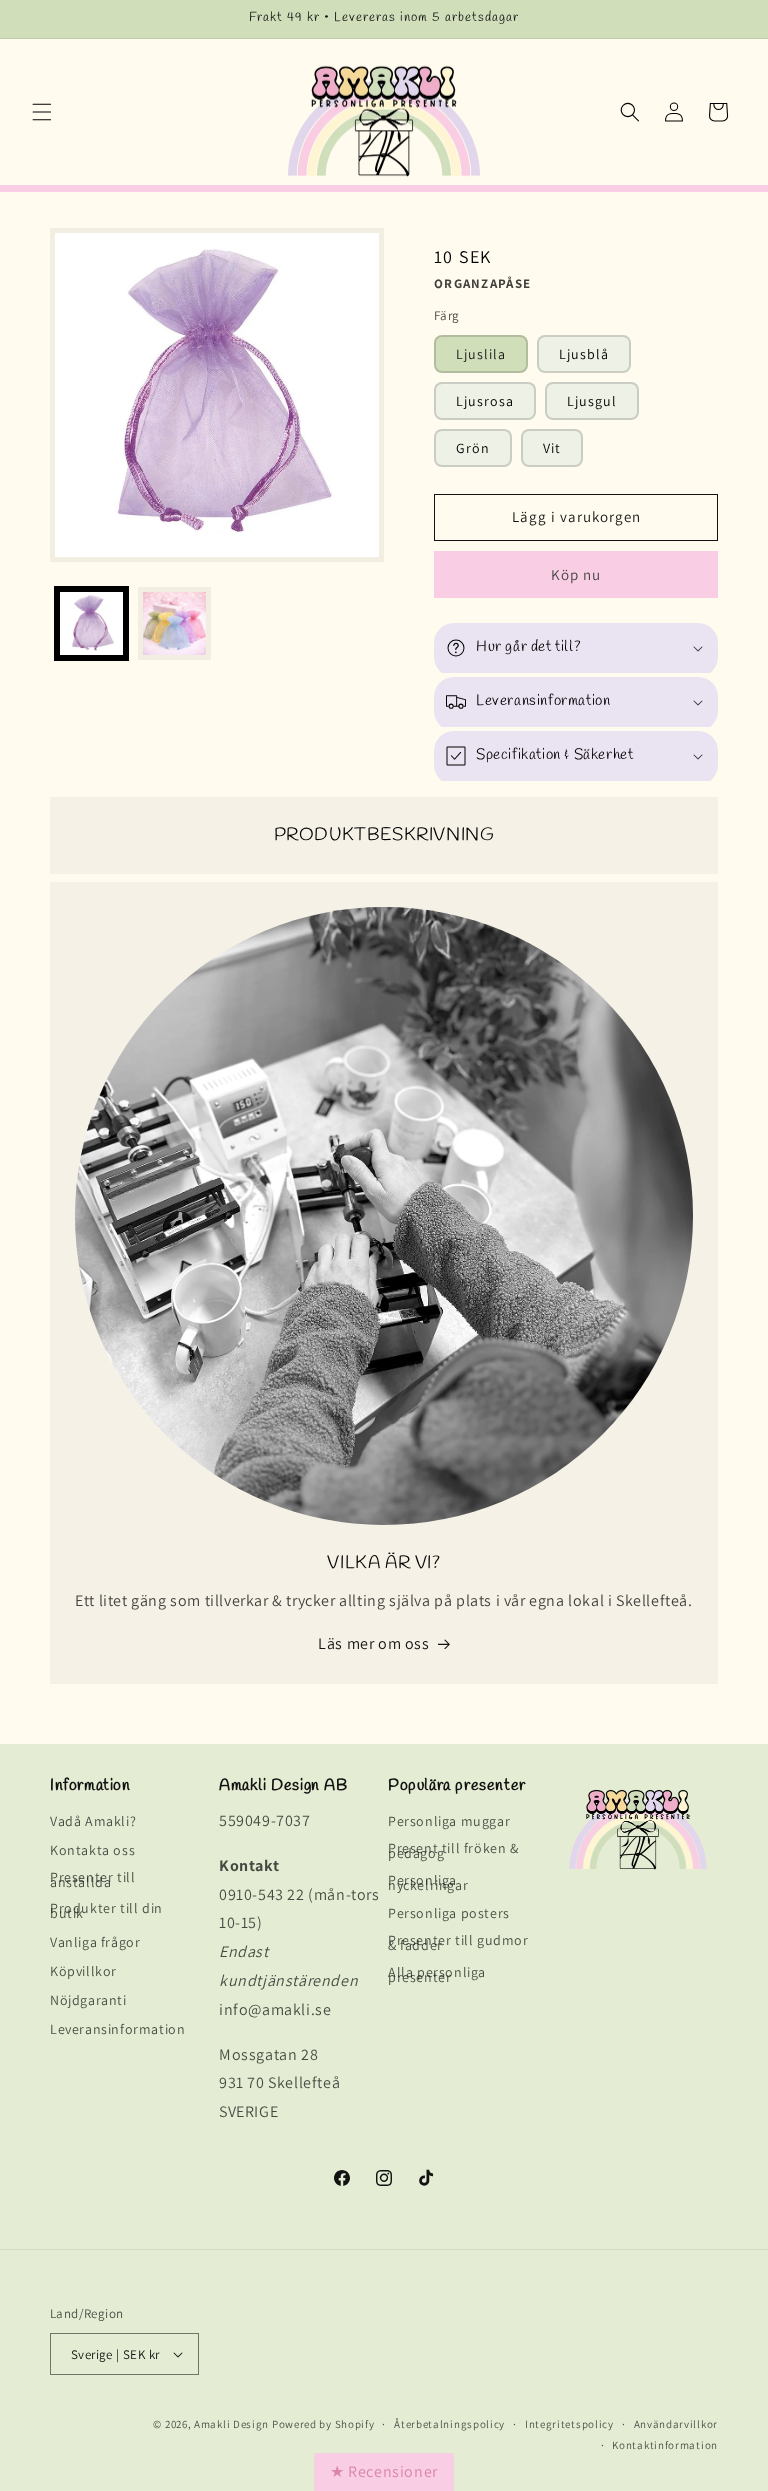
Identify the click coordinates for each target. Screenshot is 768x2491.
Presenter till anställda (92, 1879)
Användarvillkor (676, 2424)
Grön (473, 448)
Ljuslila (481, 354)
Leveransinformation (117, 2029)
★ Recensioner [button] (384, 2471)
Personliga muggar (449, 1824)
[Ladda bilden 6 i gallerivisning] (174, 623)
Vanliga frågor (95, 1942)
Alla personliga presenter (437, 1974)
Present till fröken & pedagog (453, 1850)
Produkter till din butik (106, 1910)
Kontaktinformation (665, 2445)
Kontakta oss (92, 1850)
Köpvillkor (83, 1971)
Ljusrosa (485, 401)
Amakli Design (231, 2424)
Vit (552, 448)
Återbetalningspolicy (449, 2424)
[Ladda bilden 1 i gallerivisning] (91, 623)
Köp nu (576, 574)
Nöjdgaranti (88, 2000)
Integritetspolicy (569, 2424)
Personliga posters (449, 1913)
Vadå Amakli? (93, 1824)
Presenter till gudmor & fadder (458, 1942)
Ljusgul (592, 401)
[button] (42, 112)
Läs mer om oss (373, 1643)
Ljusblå (584, 354)
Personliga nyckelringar (428, 1882)
